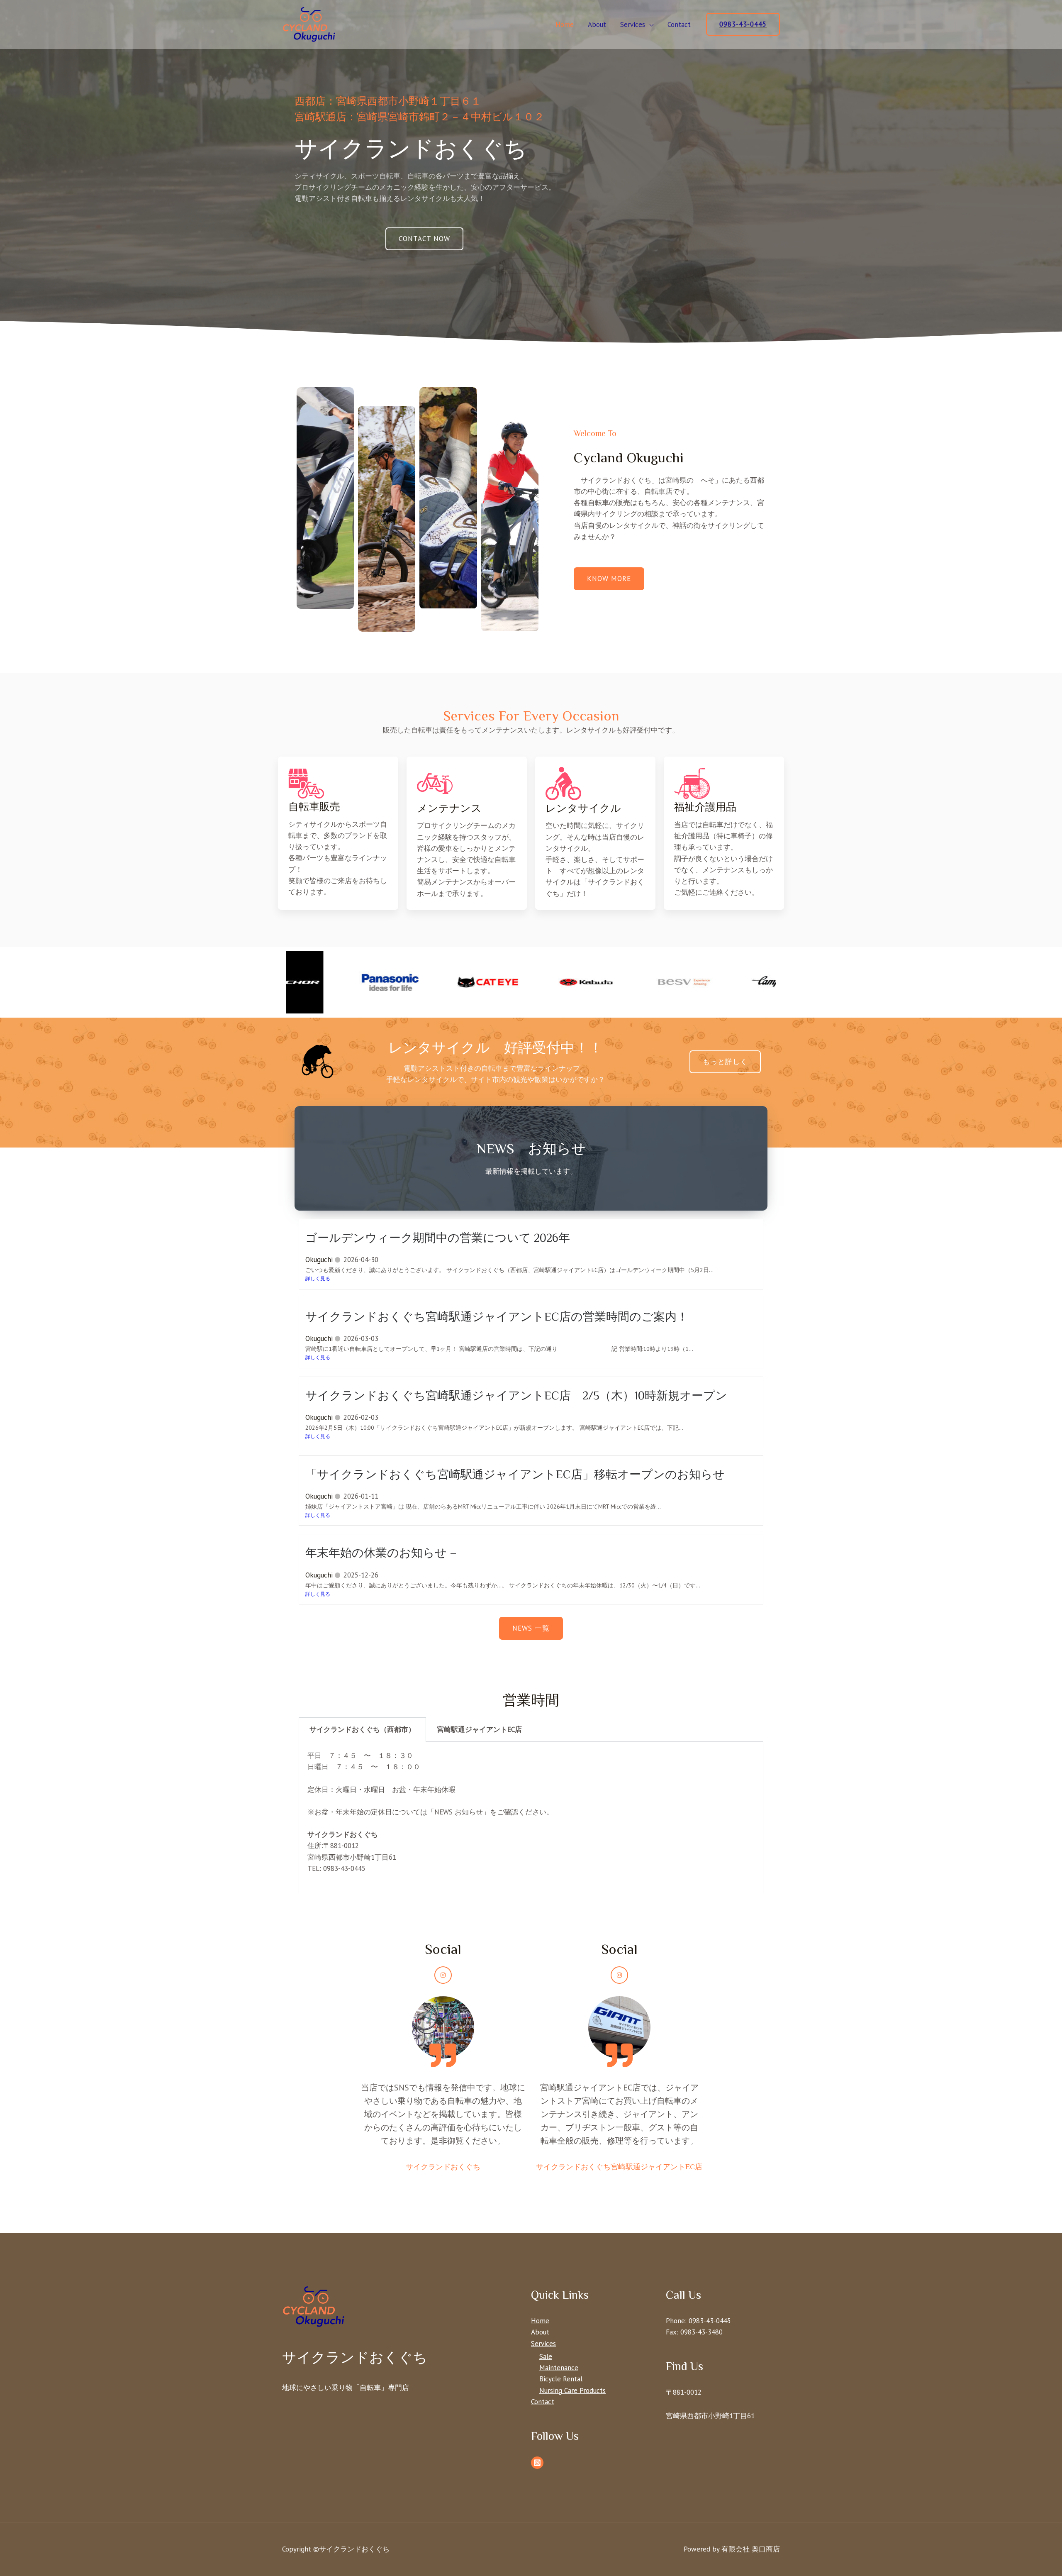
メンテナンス (449, 808)
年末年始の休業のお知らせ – (381, 1553)
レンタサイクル (583, 808)
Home (565, 24)
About (597, 24)
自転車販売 (314, 807)
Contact (679, 24)
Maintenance (559, 2368)
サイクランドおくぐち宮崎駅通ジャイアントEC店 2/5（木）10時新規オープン (516, 1395)
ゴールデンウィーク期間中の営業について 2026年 (438, 1238)
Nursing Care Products (572, 2390)
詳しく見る (318, 1278)
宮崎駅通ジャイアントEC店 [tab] (479, 1729)
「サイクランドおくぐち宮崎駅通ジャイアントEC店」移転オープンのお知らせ (515, 1474)
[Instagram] (443, 1975)
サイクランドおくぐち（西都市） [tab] (362, 1729)
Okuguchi (319, 1260)
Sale (546, 2356)
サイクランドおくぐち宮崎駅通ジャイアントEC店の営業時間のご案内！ (497, 1317)
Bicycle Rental (561, 2379)
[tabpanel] (531, 1818)
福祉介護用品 (705, 807)
